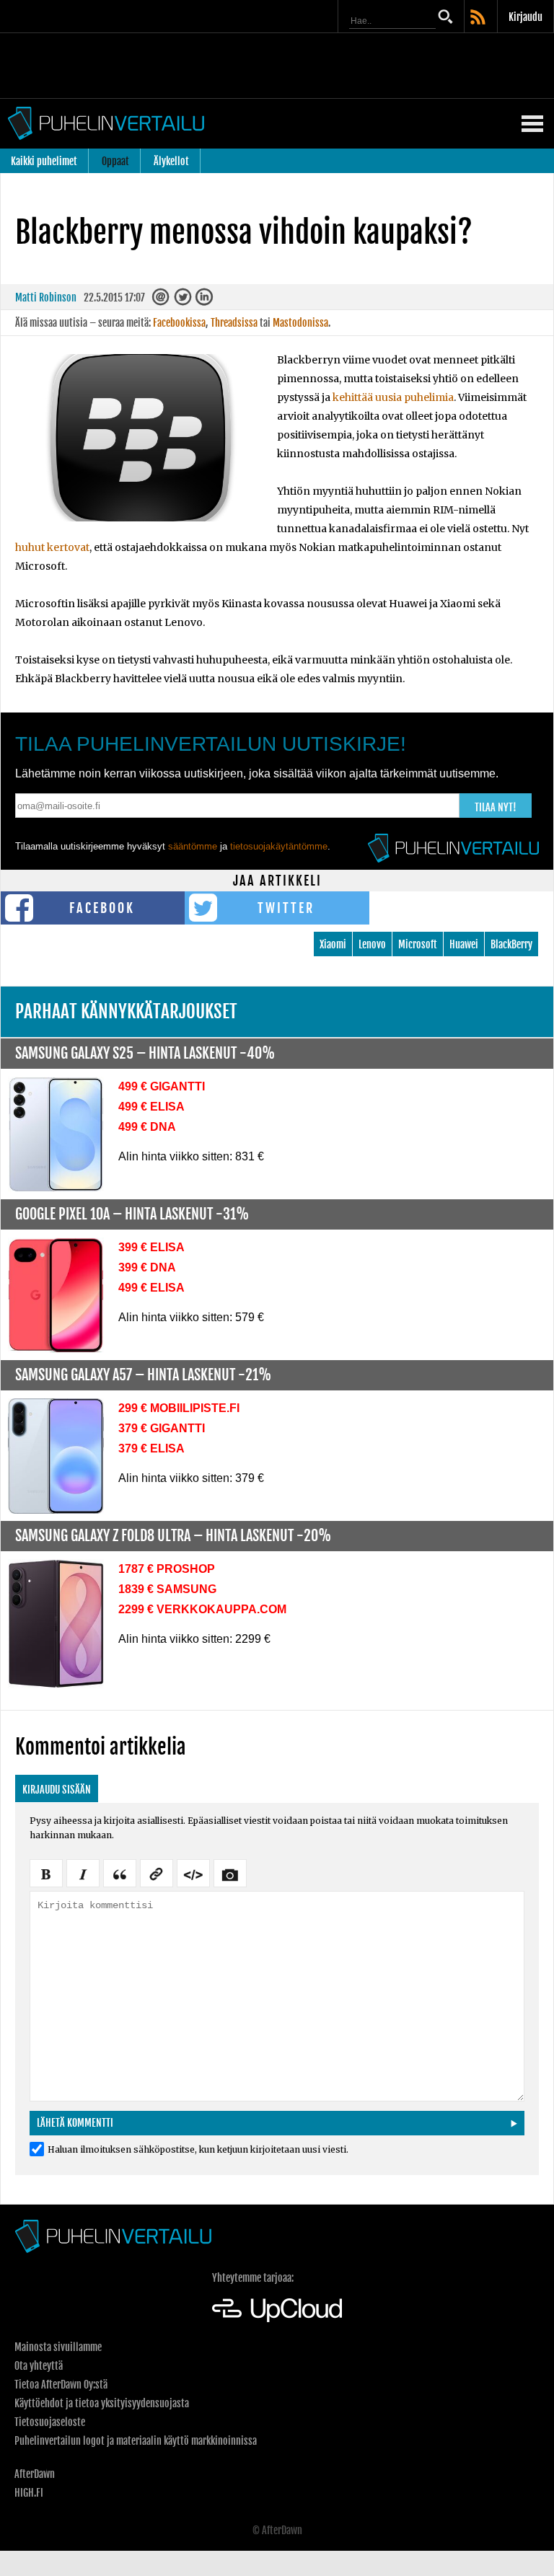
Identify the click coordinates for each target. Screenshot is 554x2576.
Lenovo (372, 944)
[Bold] (46, 1872)
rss (479, 18)
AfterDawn (35, 2474)
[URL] (157, 1872)
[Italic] (83, 1872)
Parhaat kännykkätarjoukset (126, 1011)
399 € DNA (147, 1267)
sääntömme (193, 846)
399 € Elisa (151, 1247)
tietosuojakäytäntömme (279, 846)
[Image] (230, 1872)
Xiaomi (333, 944)
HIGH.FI (29, 2493)
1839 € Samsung (167, 1589)
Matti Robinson (46, 297)
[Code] (193, 1872)
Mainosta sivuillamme (58, 2347)
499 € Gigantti (162, 1086)
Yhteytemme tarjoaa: (253, 2278)
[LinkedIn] (205, 300)
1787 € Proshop (167, 1569)
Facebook (102, 908)
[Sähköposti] (162, 300)
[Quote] (120, 1872)
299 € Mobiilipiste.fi (179, 1408)
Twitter (286, 908)
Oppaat (115, 161)
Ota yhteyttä (39, 2366)
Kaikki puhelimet (44, 161)
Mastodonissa (300, 323)
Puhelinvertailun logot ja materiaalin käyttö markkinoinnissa (136, 2441)
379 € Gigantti (162, 1428)
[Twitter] (184, 300)
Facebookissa (179, 323)
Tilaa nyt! (496, 807)
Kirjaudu (526, 17)
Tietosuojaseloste (50, 2422)
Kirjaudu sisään (57, 1790)
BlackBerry (511, 944)
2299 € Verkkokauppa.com (202, 1609)
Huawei (464, 944)
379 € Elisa (151, 1448)
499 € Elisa (151, 1107)
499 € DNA (147, 1127)
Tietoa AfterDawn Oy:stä (61, 2385)
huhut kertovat (52, 547)
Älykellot (171, 161)
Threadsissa (234, 323)
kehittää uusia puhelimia (393, 397)
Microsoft (418, 944)
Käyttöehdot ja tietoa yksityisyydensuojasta (102, 2403)
